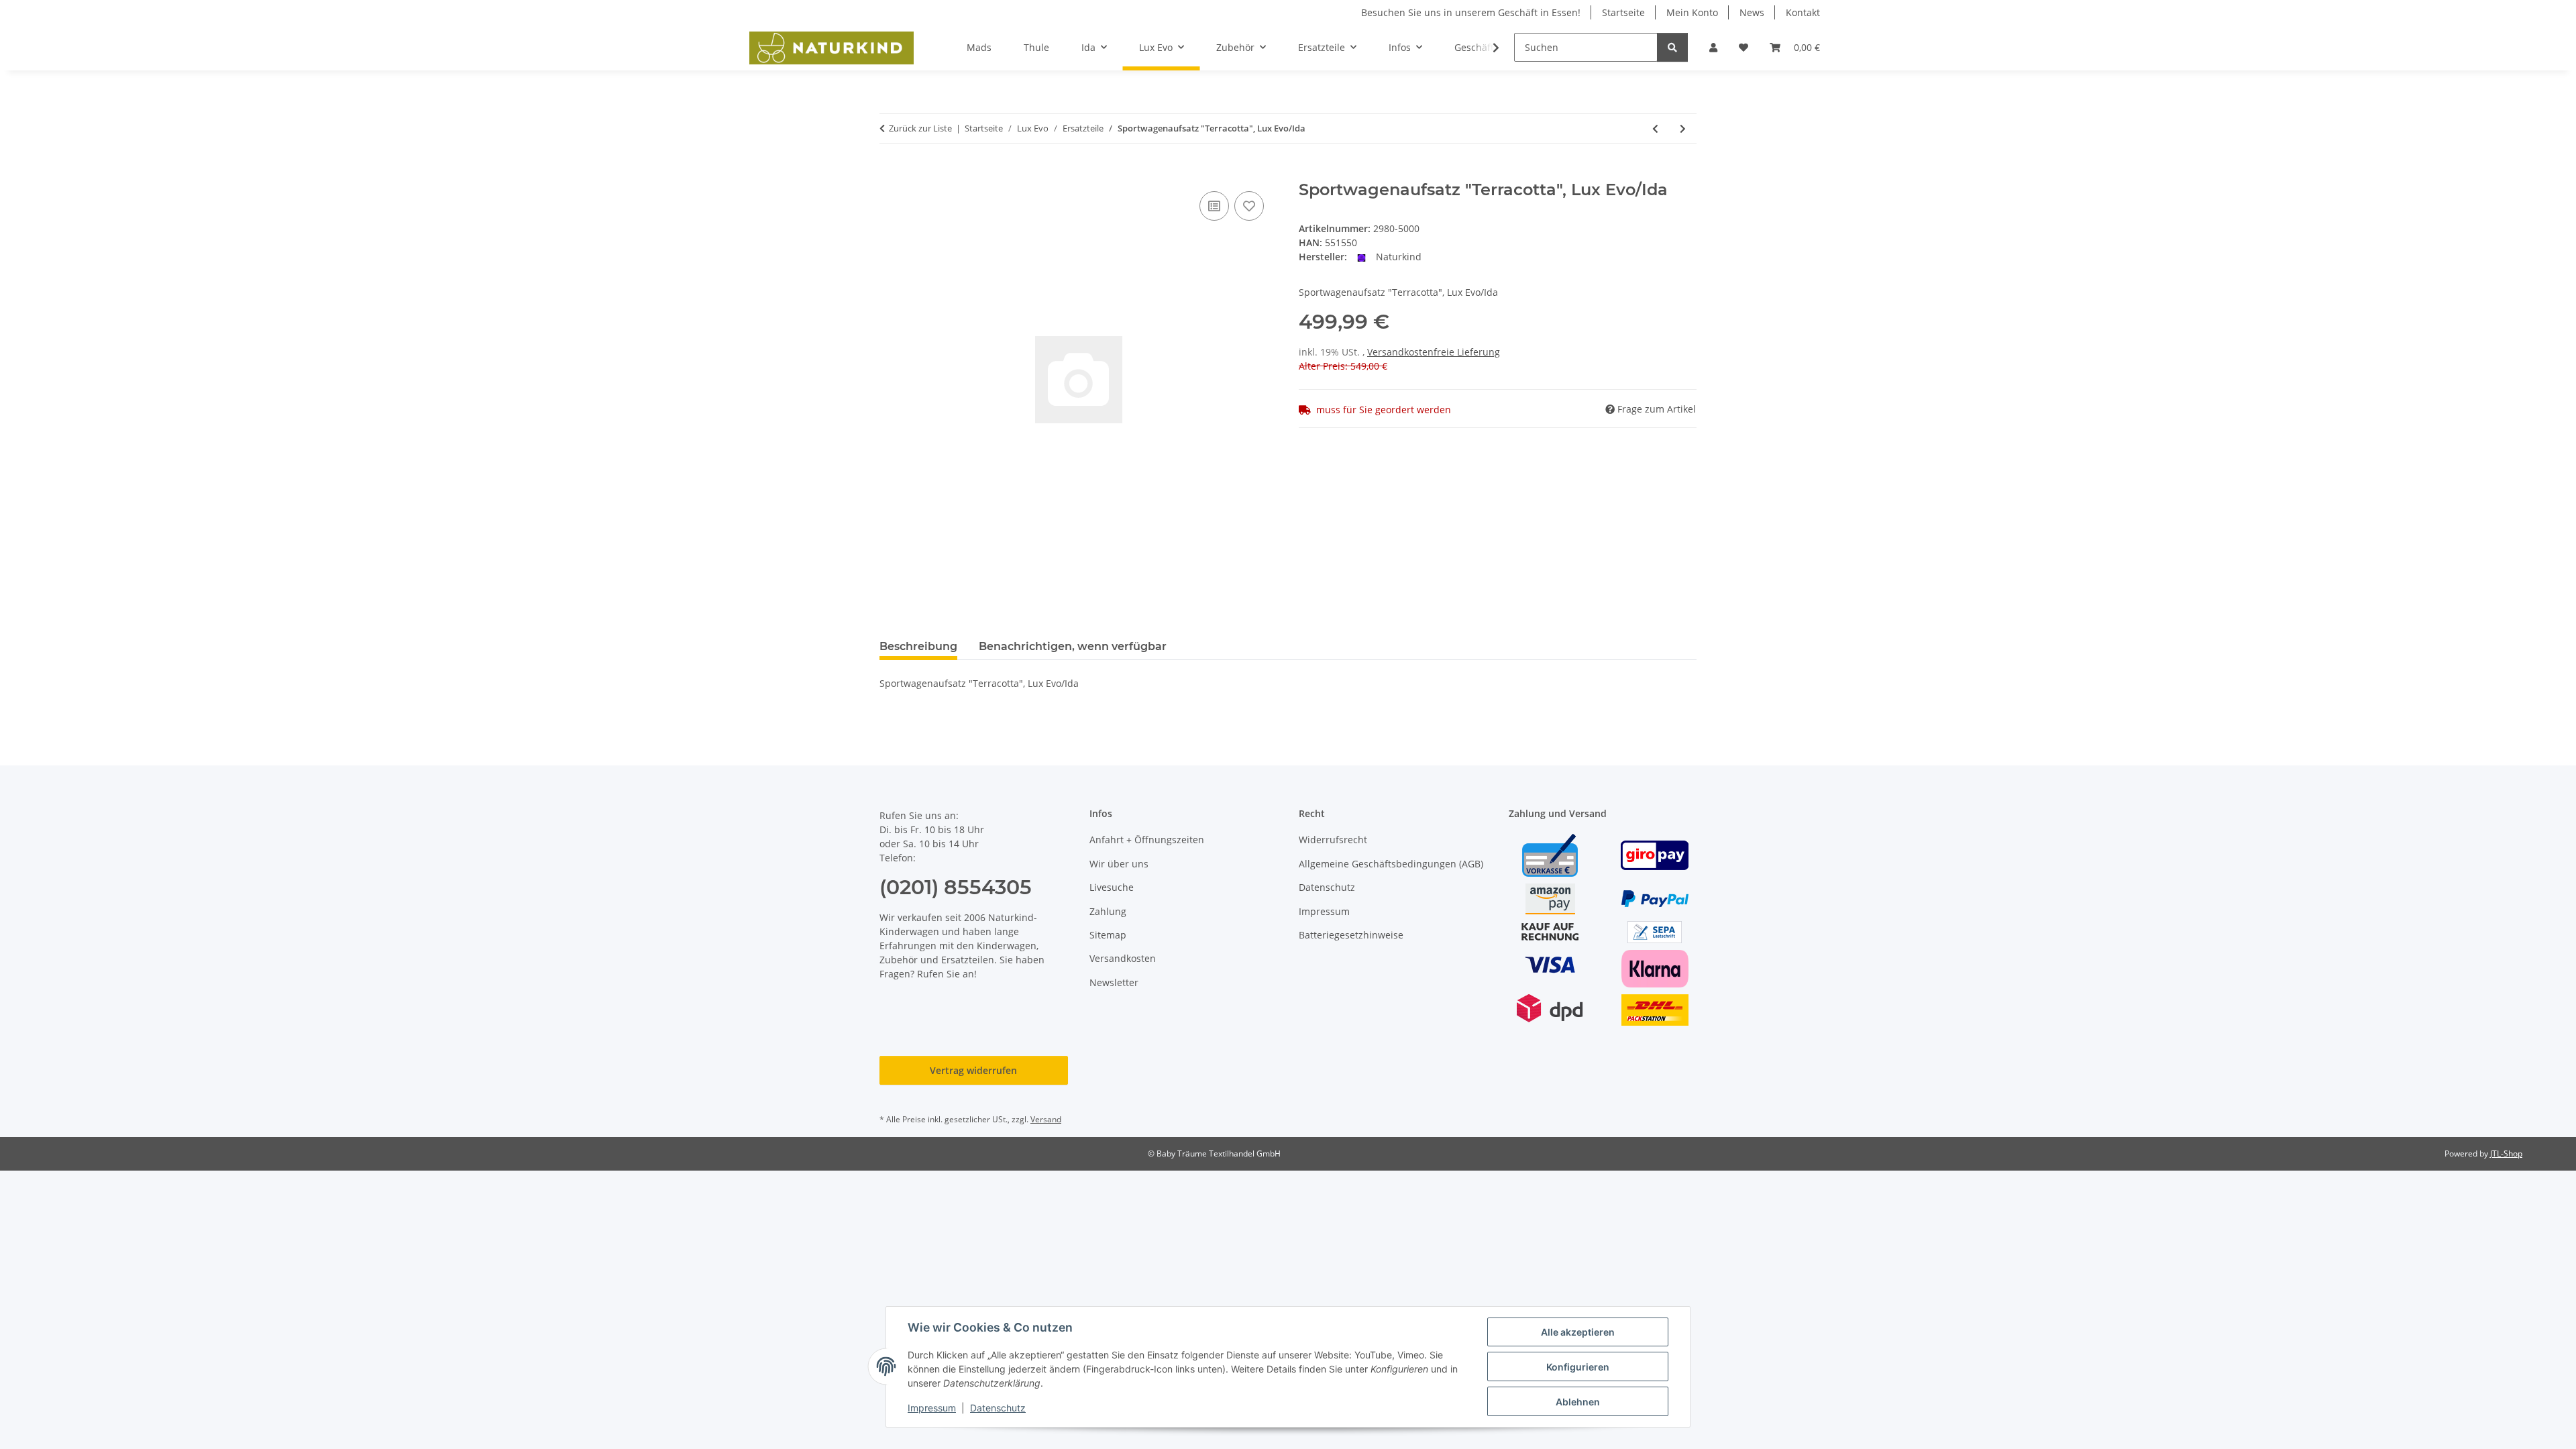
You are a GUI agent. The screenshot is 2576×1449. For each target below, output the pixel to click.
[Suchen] (1672, 47)
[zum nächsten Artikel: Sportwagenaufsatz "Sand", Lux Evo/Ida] (1683, 128)
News (1752, 12)
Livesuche (1112, 887)
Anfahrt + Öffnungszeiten (1147, 840)
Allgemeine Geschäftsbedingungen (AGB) (1391, 864)
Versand (1046, 1119)
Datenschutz (998, 1408)
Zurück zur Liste (920, 128)
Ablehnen (1578, 1402)
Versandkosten (1123, 958)
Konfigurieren (1578, 1367)
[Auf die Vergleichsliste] (1214, 206)
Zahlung (1108, 911)
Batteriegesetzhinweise (1351, 935)
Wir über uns (1119, 864)
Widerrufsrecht (1333, 840)
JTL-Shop (2506, 1153)
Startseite (1623, 12)
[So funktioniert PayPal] (1655, 898)
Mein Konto (1692, 12)
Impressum (932, 1408)
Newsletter (1114, 982)
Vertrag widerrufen (973, 1070)
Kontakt (1803, 12)
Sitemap (1108, 935)
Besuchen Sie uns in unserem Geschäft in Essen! (1471, 12)
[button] (1713, 47)
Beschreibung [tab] (918, 646)
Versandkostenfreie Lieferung (1434, 352)
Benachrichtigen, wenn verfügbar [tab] (1073, 646)
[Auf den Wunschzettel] (1249, 206)
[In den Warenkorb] (890, 173)
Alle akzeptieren (1578, 1332)
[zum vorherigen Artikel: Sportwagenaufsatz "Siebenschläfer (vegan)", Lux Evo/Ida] (1655, 128)
